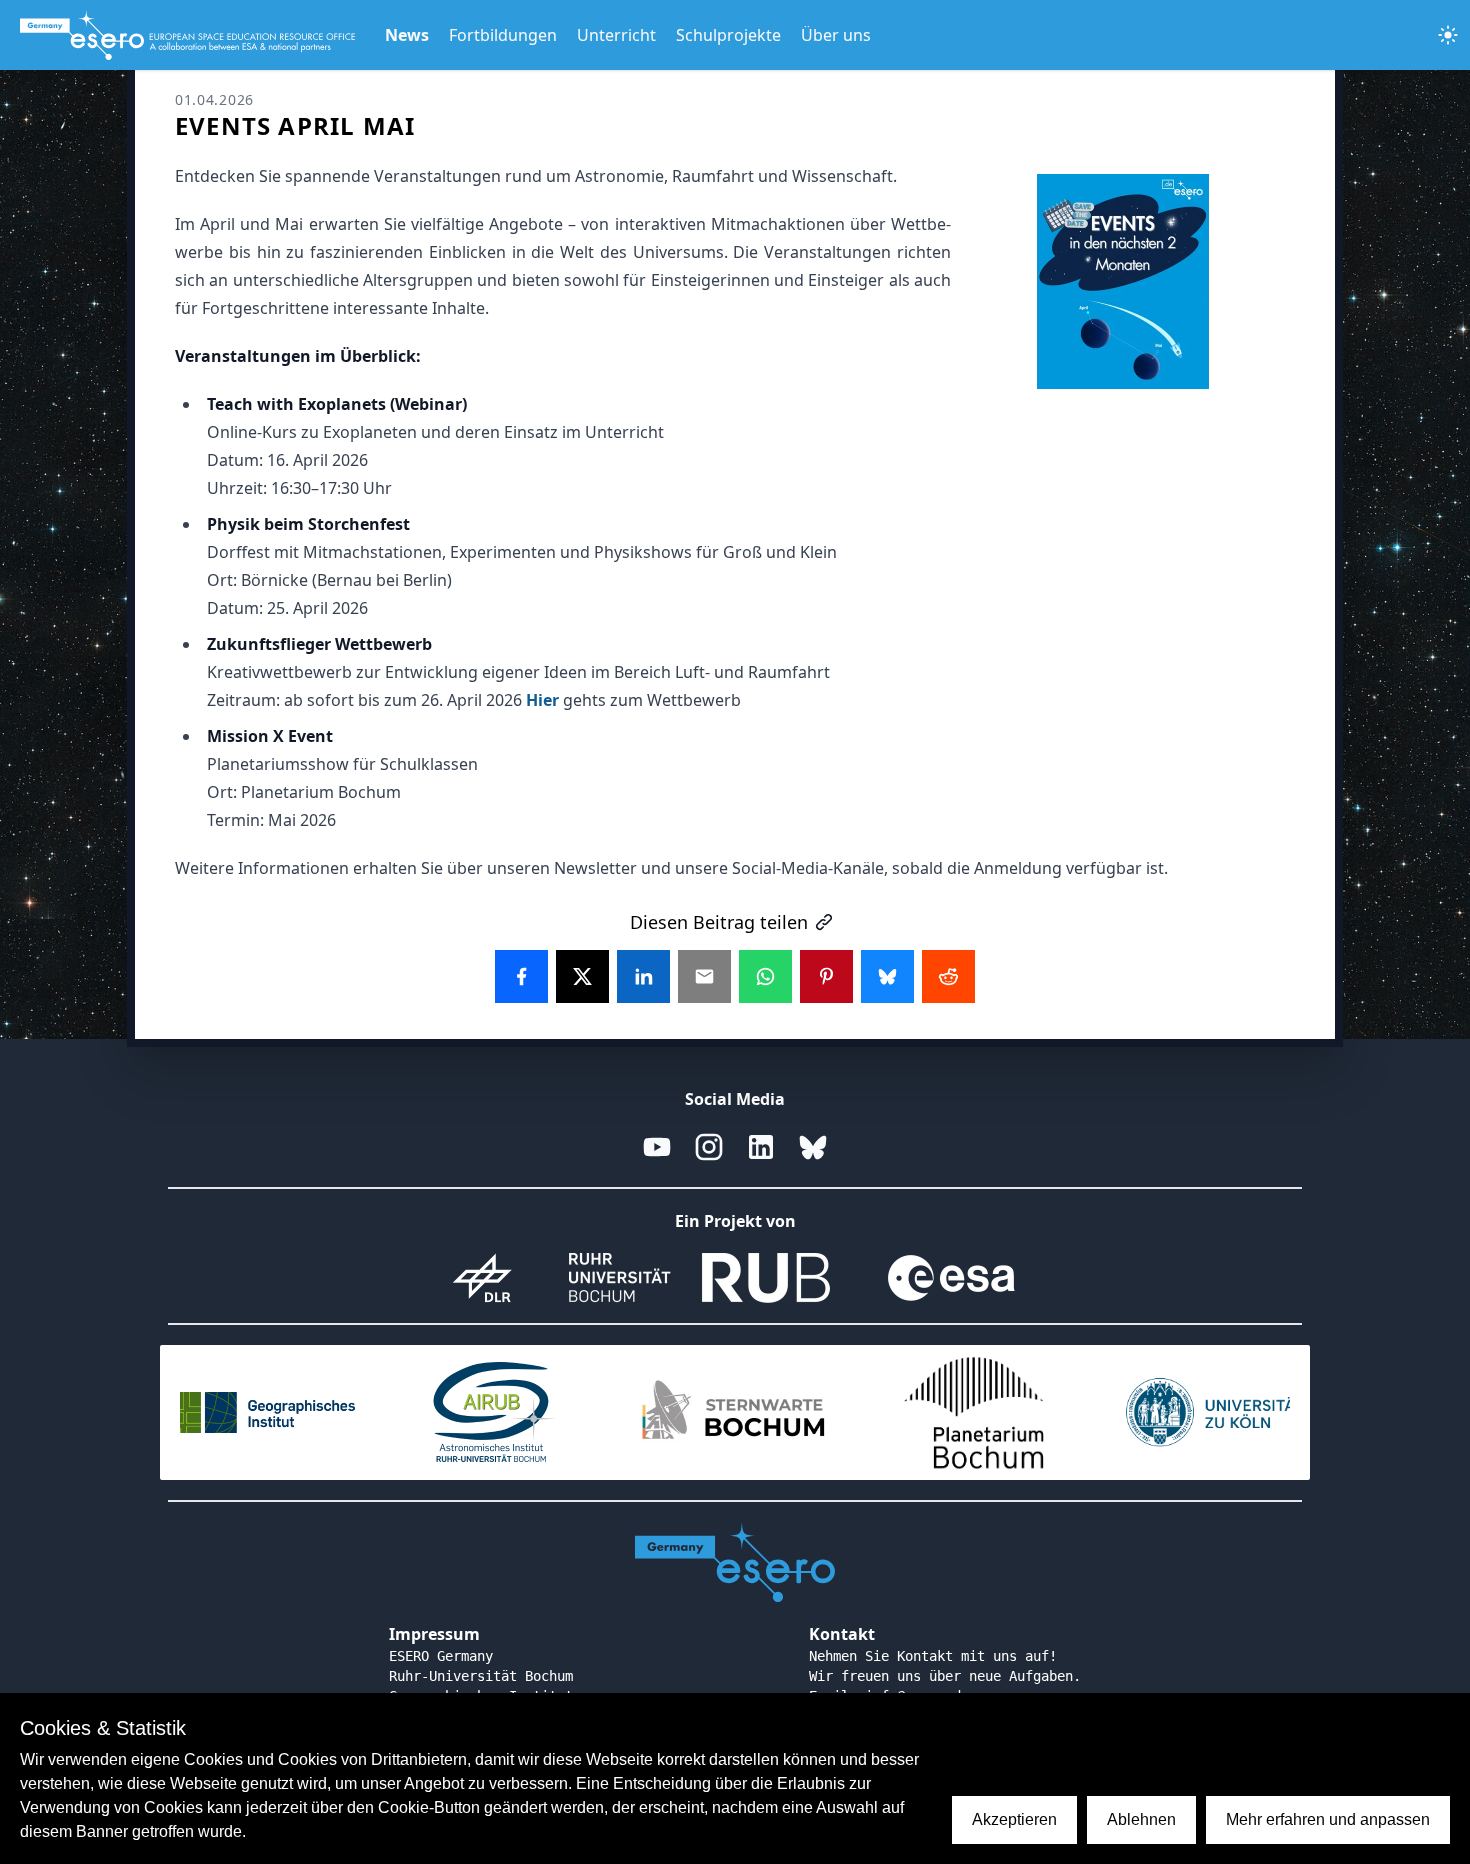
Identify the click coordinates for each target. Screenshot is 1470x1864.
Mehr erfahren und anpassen (1328, 1819)
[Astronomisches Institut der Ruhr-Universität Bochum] (495, 1412)
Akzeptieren (1014, 1819)
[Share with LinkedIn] (643, 976)
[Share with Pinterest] (826, 976)
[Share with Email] (704, 976)
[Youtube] (657, 1147)
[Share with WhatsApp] (765, 976)
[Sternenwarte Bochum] (735, 1412)
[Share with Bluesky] (887, 976)
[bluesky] (813, 1147)
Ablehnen (1141, 1819)
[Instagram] (709, 1147)
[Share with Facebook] (521, 976)
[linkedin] (761, 1147)
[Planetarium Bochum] (975, 1412)
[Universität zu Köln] (1215, 1412)
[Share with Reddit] (948, 976)
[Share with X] (582, 976)
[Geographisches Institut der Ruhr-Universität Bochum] (255, 1412)
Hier (542, 700)
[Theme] (1448, 35)
